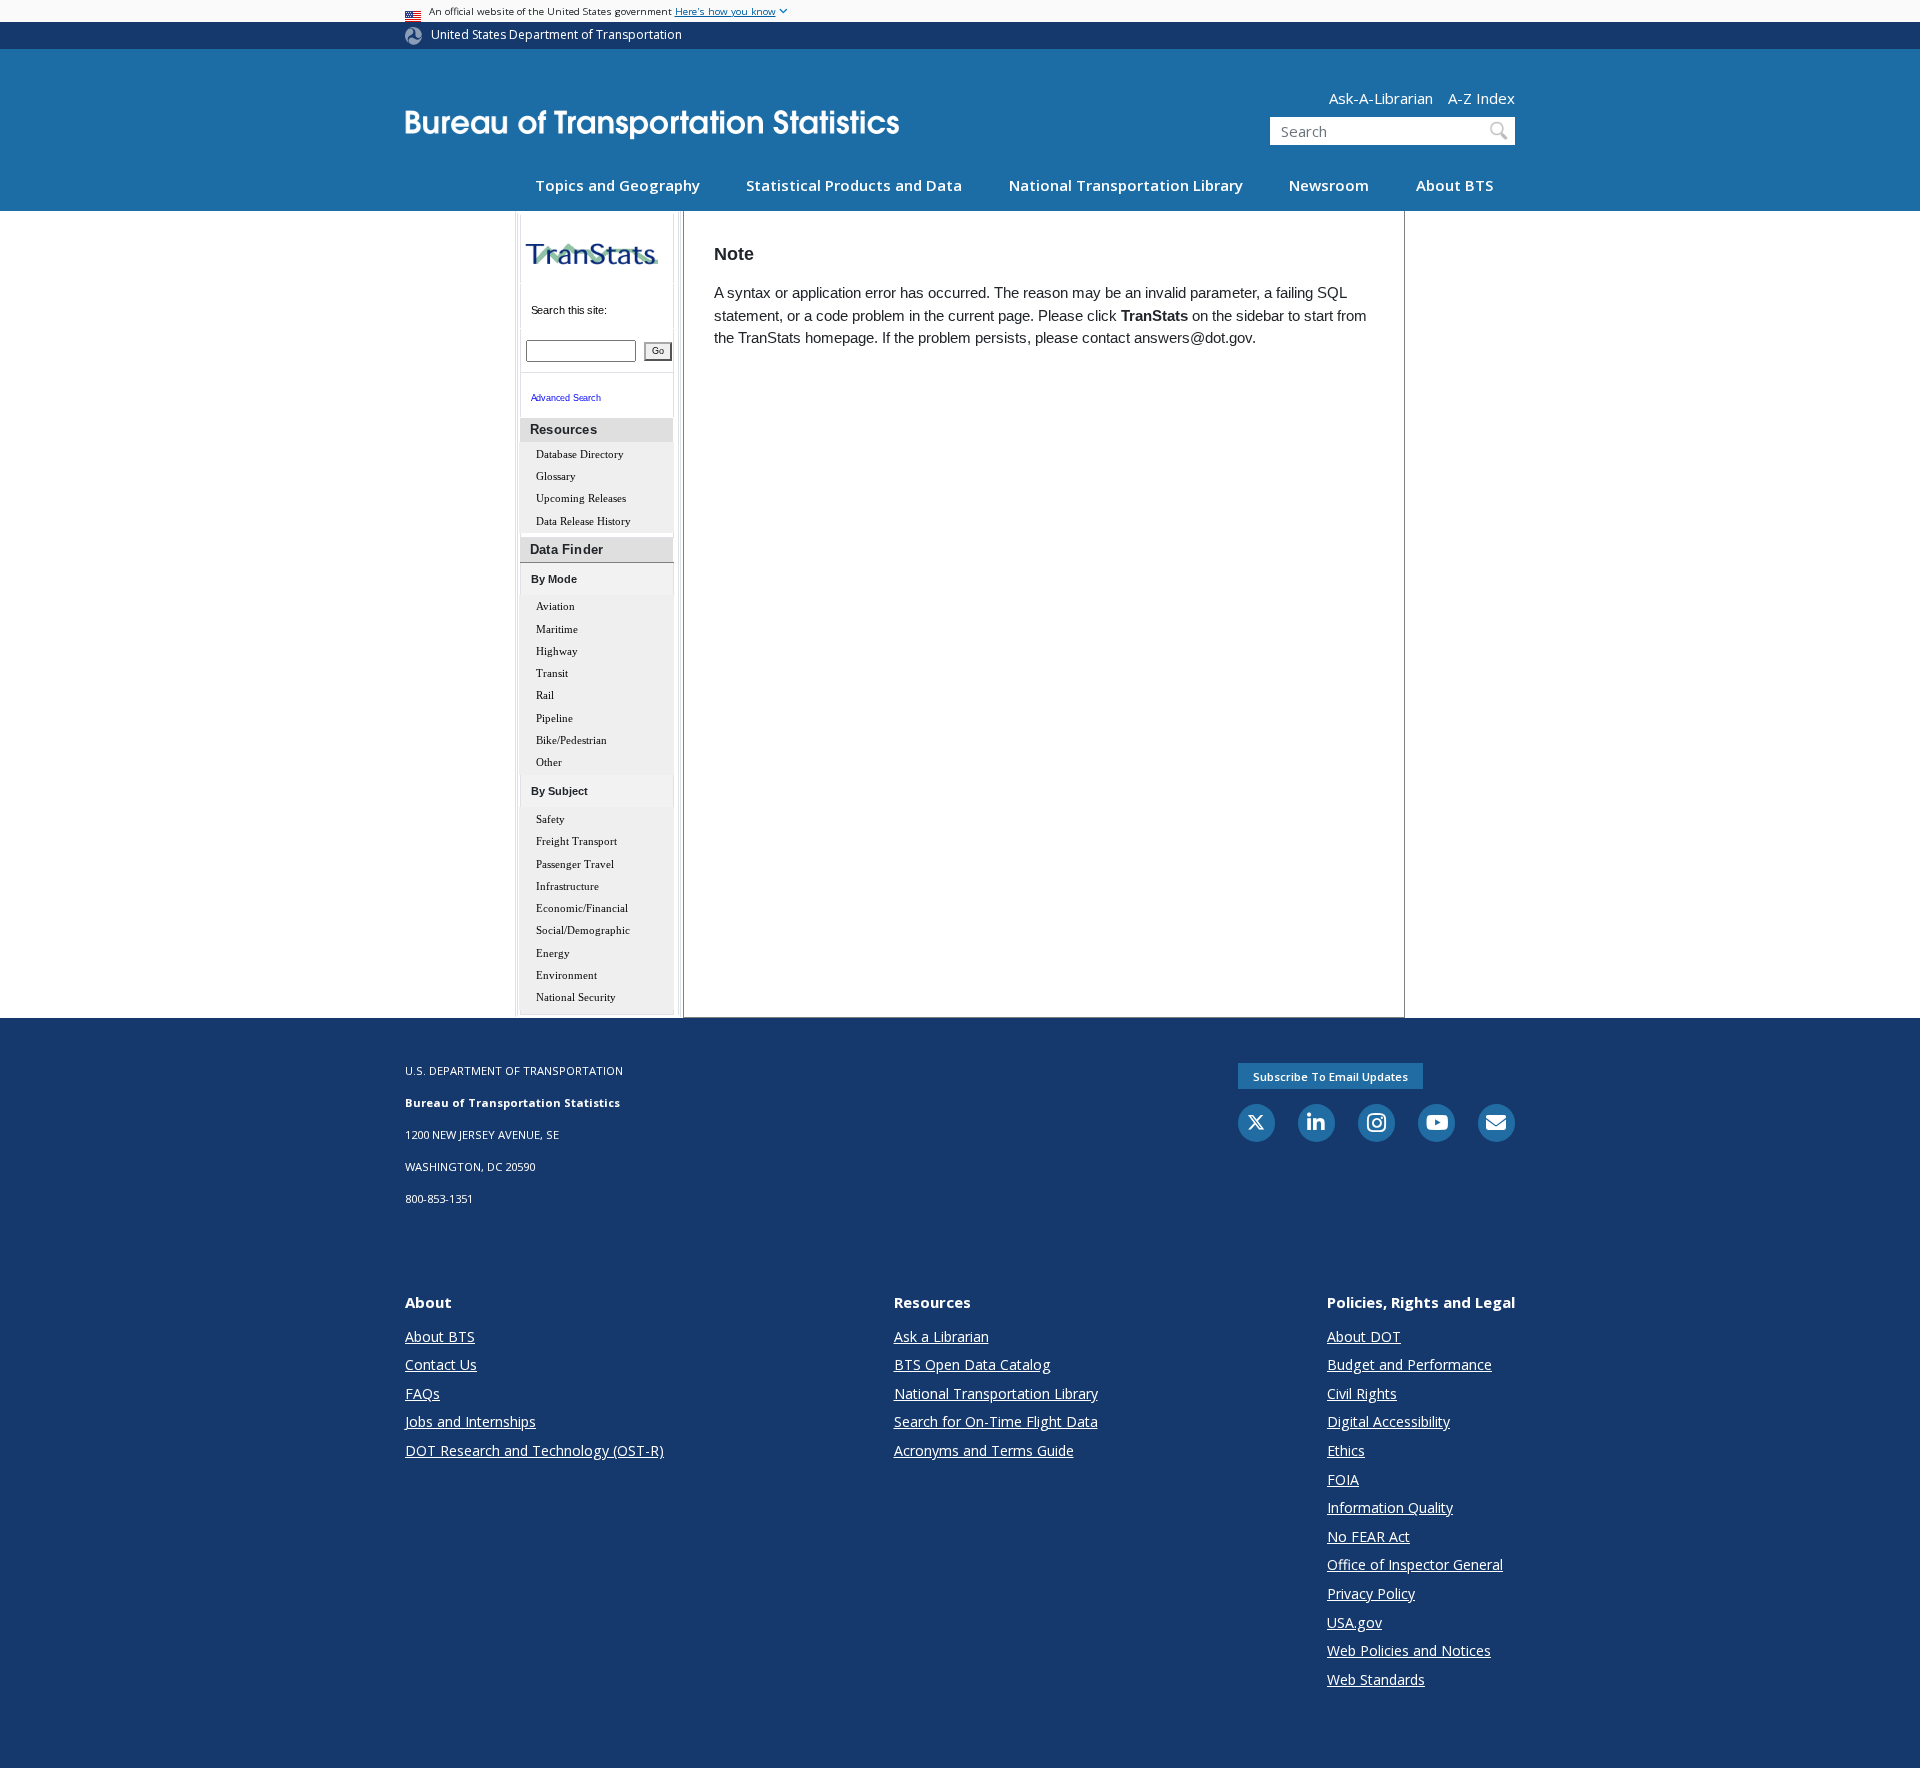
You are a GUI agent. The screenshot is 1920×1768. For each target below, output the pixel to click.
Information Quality (1390, 1507)
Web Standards (1376, 1679)
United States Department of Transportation (556, 34)
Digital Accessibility (1388, 1421)
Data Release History (583, 521)
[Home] (652, 130)
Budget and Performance (1409, 1364)
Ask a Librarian (941, 1336)
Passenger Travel (575, 864)
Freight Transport (576, 841)
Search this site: (569, 310)
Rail (545, 695)
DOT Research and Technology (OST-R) (534, 1450)
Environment (566, 975)
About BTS (1454, 184)
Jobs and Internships (470, 1421)
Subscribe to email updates (1330, 1076)
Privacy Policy (1371, 1593)
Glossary (556, 476)
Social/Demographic (583, 930)
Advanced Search (566, 398)
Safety (550, 819)
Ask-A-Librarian (1381, 97)
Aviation (555, 606)
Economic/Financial (582, 908)
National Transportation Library (1126, 184)
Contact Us (441, 1364)
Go (658, 351)
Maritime (557, 629)
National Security (576, 997)
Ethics (1346, 1450)
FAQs (422, 1393)
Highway (557, 651)
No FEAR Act (1368, 1536)
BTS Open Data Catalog (972, 1364)
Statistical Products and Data (854, 184)
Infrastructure (567, 886)
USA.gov (1354, 1622)
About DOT (1364, 1336)
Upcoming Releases (581, 498)
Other (549, 762)
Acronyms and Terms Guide (984, 1450)
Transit (552, 673)
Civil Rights (1362, 1393)
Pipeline (554, 718)
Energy (553, 953)
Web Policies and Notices (1409, 1650)
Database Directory (580, 454)
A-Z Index (1481, 97)
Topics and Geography (617, 184)
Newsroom (1329, 184)
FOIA (1343, 1479)
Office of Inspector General (1415, 1564)
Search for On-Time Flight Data (996, 1421)
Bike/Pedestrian (571, 740)
